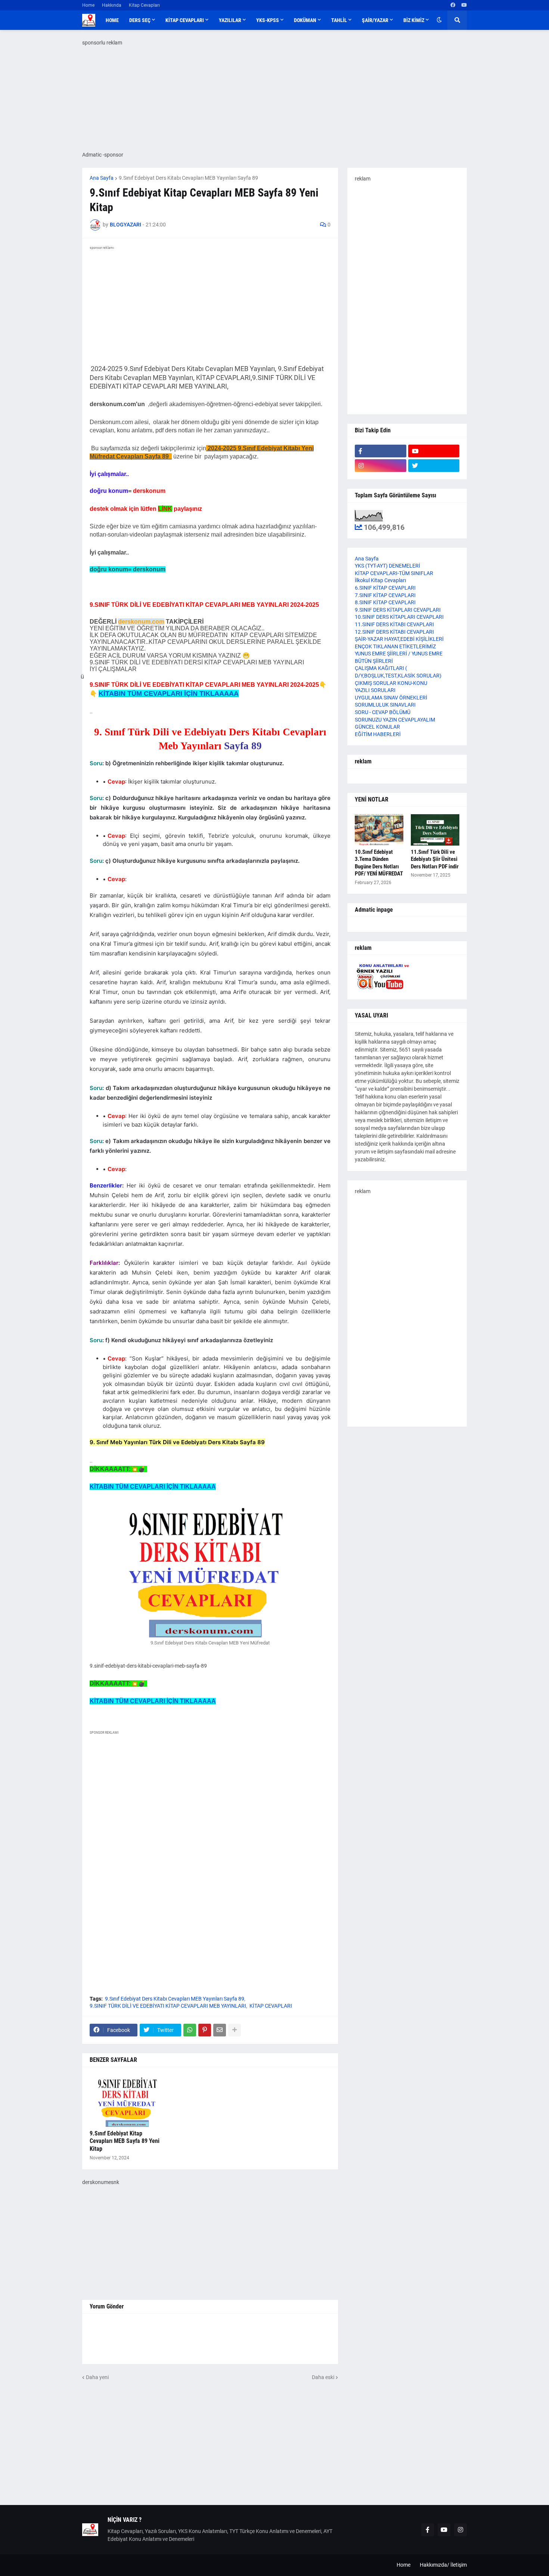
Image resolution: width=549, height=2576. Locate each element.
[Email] (220, 2030)
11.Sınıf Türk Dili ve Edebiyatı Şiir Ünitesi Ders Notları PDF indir (435, 859)
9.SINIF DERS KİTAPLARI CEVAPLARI (398, 610)
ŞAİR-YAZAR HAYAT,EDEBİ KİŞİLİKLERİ (399, 639)
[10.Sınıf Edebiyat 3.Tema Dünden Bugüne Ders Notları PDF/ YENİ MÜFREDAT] (379, 830)
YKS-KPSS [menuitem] (268, 20)
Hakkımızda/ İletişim (443, 2565)
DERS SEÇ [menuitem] (140, 20)
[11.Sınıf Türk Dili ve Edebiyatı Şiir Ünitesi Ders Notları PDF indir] (435, 830)
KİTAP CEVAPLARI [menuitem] (185, 20)
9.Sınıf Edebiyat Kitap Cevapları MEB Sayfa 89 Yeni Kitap (125, 2141)
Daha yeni (97, 2377)
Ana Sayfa (102, 178)
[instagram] (381, 466)
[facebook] (453, 5)
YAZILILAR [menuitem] (230, 20)
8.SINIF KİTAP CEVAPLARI (385, 602)
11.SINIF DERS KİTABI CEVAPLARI (394, 624)
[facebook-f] (381, 451)
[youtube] (464, 5)
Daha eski (323, 2377)
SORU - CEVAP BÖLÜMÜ (383, 712)
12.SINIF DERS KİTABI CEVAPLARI (394, 632)
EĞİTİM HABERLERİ (378, 734)
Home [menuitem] (112, 20)
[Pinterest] (205, 2030)
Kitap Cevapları (144, 5)
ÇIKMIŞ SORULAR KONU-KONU (391, 683)
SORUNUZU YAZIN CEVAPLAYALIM (395, 720)
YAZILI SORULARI (375, 690)
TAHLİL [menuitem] (339, 20)
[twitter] (434, 466)
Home (88, 5)
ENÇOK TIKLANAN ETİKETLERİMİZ (395, 646)
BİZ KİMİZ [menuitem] (414, 20)
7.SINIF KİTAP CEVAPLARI (385, 595)
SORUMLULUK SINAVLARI (385, 705)
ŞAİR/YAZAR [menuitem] (375, 20)
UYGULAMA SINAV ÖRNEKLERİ (391, 698)
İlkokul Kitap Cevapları (380, 580)
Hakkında (112, 5)
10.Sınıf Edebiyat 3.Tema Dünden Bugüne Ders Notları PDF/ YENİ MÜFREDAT (379, 863)
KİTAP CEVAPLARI (271, 2006)
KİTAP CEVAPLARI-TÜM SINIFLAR (394, 573)
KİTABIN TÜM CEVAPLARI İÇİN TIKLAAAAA (169, 694)
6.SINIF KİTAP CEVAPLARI (385, 588)
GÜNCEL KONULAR (377, 727)
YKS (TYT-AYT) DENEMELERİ (387, 566)
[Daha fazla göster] (235, 2030)
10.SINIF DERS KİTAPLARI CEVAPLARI (399, 617)
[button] (439, 20)
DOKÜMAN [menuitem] (305, 20)
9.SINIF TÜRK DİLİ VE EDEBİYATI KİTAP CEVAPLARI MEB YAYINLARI (168, 2006)
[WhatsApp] (190, 2030)
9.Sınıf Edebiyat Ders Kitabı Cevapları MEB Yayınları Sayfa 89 (188, 178)
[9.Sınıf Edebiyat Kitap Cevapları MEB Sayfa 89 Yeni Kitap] (127, 2101)
